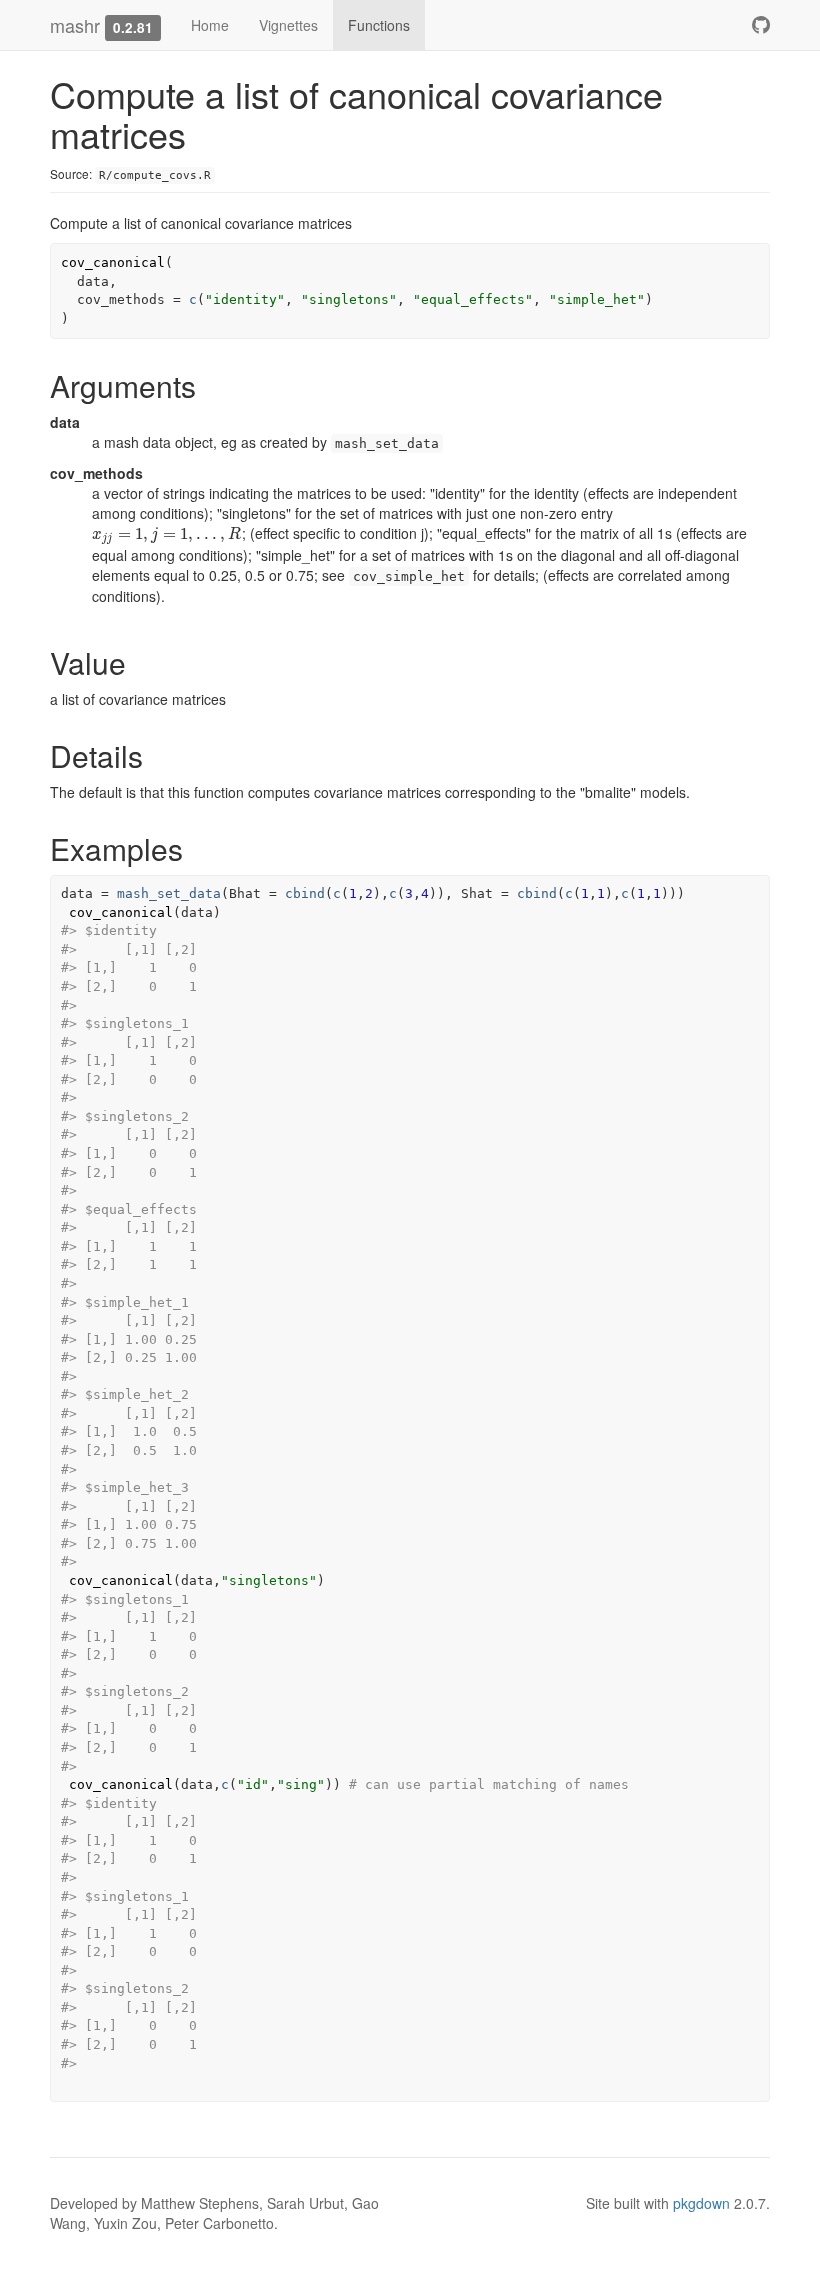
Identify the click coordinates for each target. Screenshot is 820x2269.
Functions (379, 25)
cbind (305, 893)
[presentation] (167, 533)
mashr (75, 25)
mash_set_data (169, 893)
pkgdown (701, 2203)
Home (210, 25)
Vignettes (288, 25)
